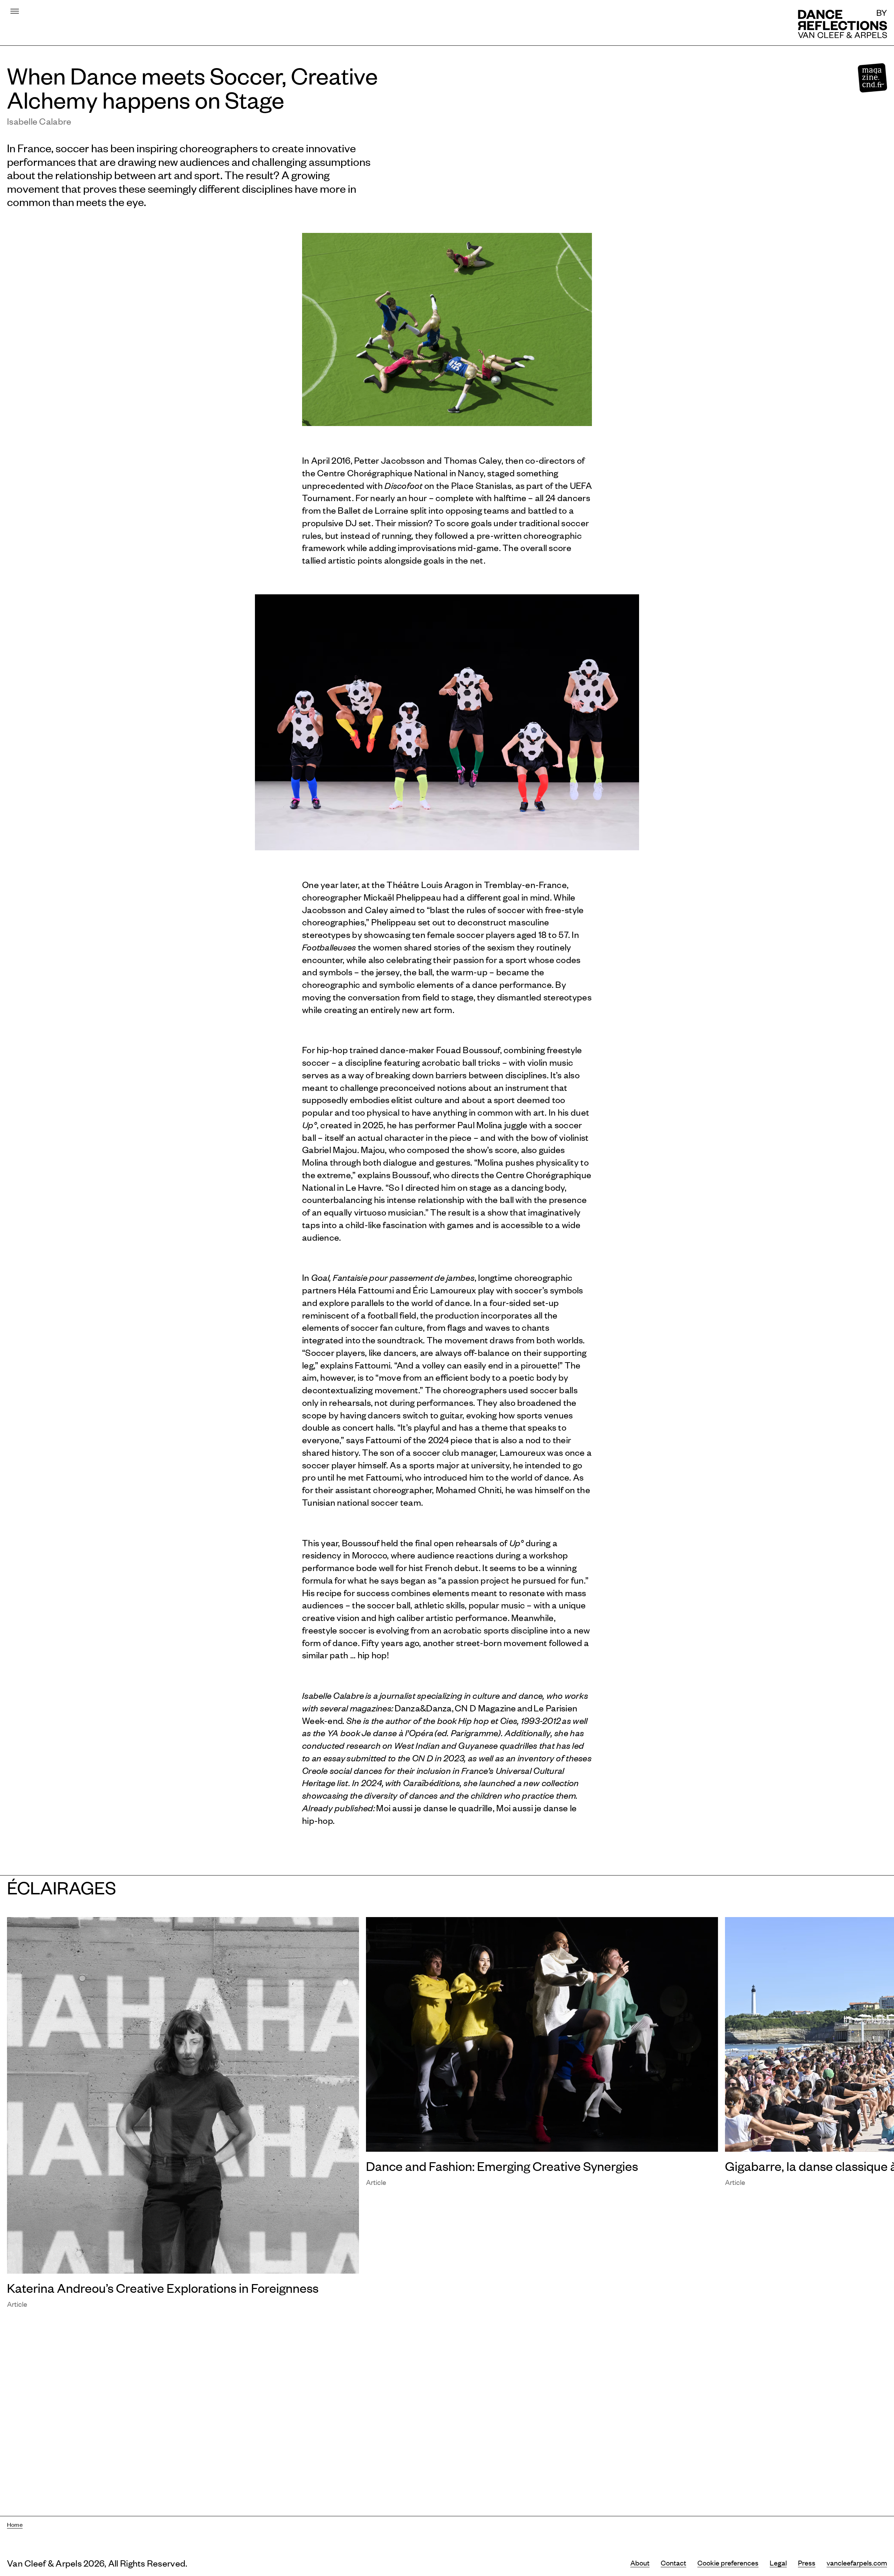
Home (15, 2524)
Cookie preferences (728, 2563)
